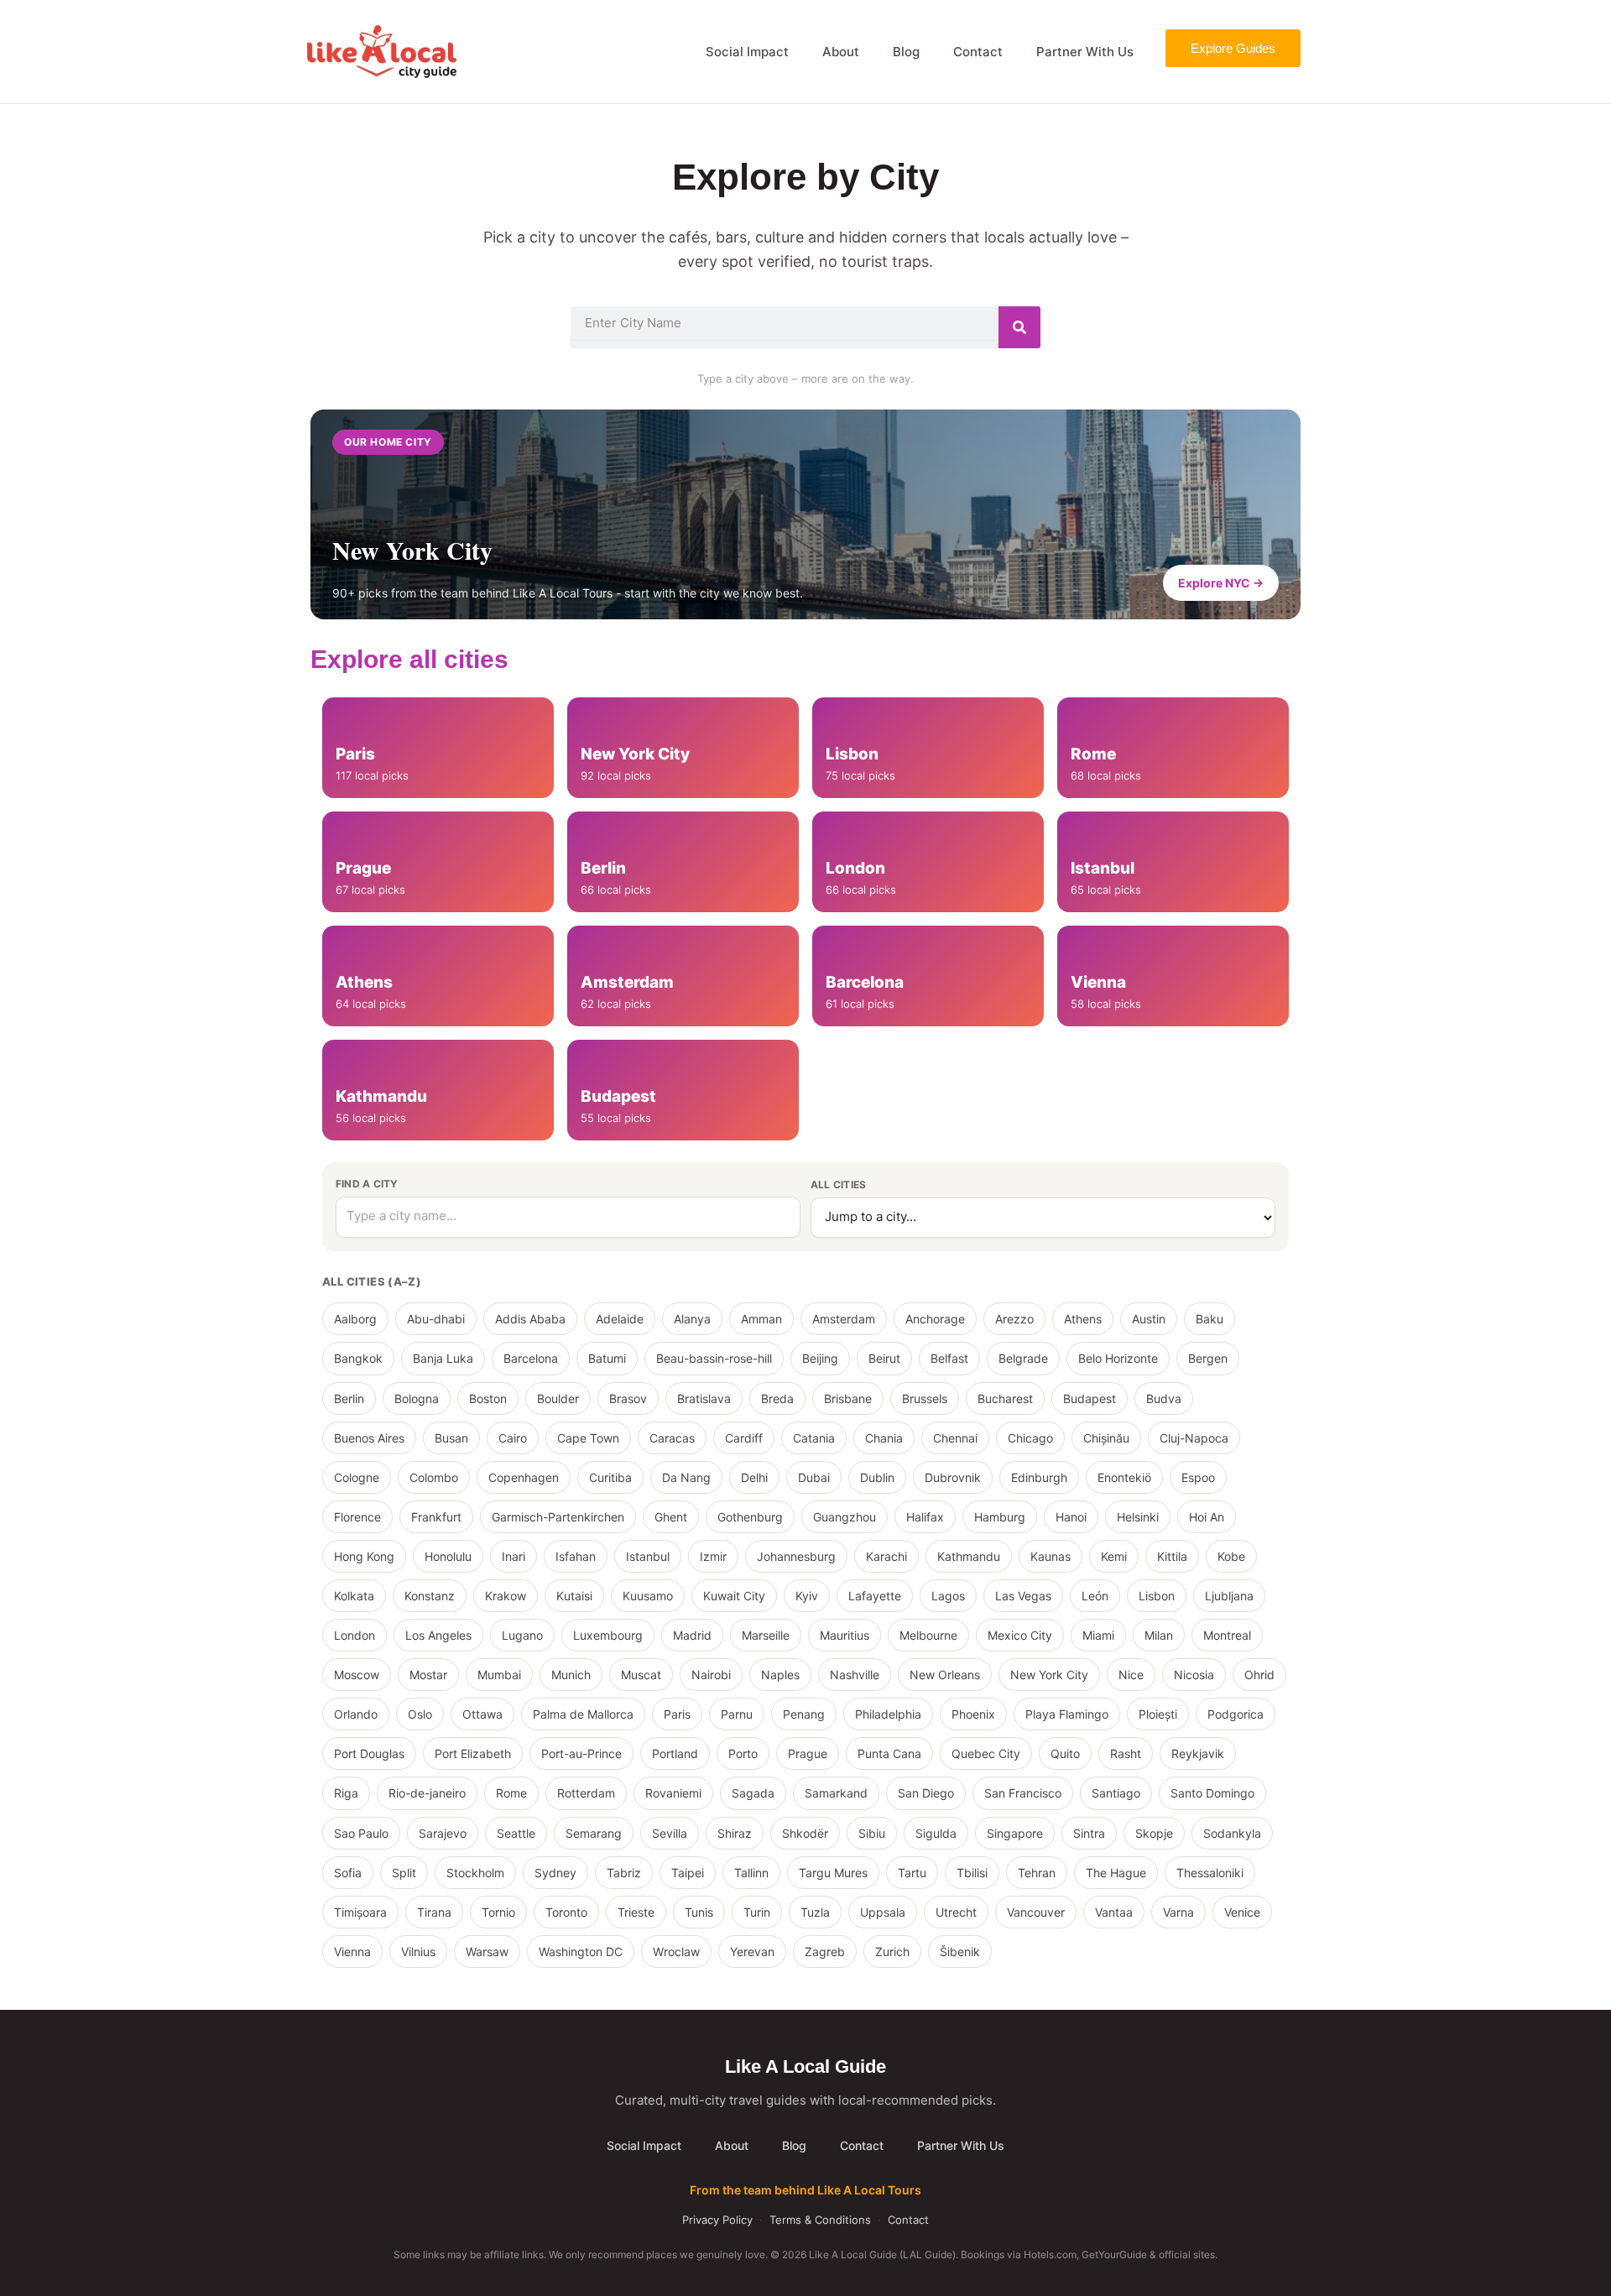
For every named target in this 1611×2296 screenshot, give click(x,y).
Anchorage (935, 1319)
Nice (1131, 1675)
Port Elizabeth (473, 1753)
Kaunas (1051, 1556)
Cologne (357, 1477)
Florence (357, 1517)
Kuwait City (734, 1596)
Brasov (628, 1398)
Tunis (699, 1912)
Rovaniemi (673, 1793)
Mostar (428, 1675)
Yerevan (752, 1952)
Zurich (892, 1952)
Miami (1098, 1635)
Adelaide (620, 1319)
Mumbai (499, 1675)
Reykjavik (1198, 1753)
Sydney (555, 1873)
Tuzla (815, 1912)
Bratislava (704, 1398)
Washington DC (581, 1952)
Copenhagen (524, 1477)
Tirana (434, 1912)
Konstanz (430, 1596)
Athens (1083, 1319)
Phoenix (973, 1714)
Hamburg (1000, 1517)
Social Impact (747, 52)
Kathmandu (969, 1556)
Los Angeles (438, 1635)
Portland (675, 1753)
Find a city (367, 1184)
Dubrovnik (953, 1477)
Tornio (498, 1912)
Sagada (753, 1793)
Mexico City (1020, 1635)
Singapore (1015, 1833)
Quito (1065, 1753)
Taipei (688, 1873)
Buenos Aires (369, 1438)
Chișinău (1106, 1438)
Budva (1164, 1398)
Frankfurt (436, 1517)
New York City (1049, 1675)
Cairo (513, 1438)
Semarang (594, 1833)
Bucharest (1005, 1398)
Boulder (558, 1398)
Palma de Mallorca (583, 1714)
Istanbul (648, 1556)
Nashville (855, 1675)
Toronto (566, 1912)
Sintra (1089, 1833)
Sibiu (872, 1833)
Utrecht (956, 1912)
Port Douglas (369, 1753)
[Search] (1019, 327)
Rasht (1126, 1753)
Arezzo (1014, 1319)
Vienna (352, 1952)
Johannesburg (796, 1556)
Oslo (420, 1714)
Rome (511, 1793)
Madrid (692, 1635)
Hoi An (1207, 1517)
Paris (677, 1714)
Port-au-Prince (581, 1753)
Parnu (737, 1714)
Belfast (949, 1358)
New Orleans (945, 1675)
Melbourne (928, 1635)
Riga (346, 1793)
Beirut (884, 1358)
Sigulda (936, 1833)
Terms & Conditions (820, 2220)
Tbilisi (972, 1873)
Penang (804, 1714)
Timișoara (360, 1912)
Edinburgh (1039, 1477)
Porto (743, 1753)
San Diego (926, 1793)
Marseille (766, 1635)
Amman (761, 1319)
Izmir (713, 1556)
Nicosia (1194, 1675)
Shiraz (735, 1833)
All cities (838, 1185)
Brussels (925, 1398)
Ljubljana (1229, 1596)
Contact (978, 52)
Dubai (814, 1477)
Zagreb (825, 1952)
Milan (1159, 1635)
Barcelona (531, 1358)
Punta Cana (889, 1753)
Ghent (671, 1517)
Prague (808, 1753)
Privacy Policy (717, 2220)
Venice (1242, 1912)
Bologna (417, 1398)
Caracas (672, 1438)
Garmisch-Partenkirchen (558, 1517)
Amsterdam (844, 1319)
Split (404, 1873)
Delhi (754, 1477)
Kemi (1114, 1556)
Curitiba (610, 1477)
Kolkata (354, 1596)
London (355, 1635)
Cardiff (744, 1438)
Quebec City (986, 1753)
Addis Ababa (530, 1319)
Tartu (912, 1873)
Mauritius (845, 1635)
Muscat (641, 1675)
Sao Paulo (361, 1833)
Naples (780, 1675)
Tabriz (624, 1873)
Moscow (357, 1675)
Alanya (692, 1319)
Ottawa (482, 1714)
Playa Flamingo (1067, 1714)
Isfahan (576, 1556)
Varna (1178, 1912)
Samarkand (836, 1793)
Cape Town (588, 1438)
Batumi (607, 1358)
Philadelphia (888, 1714)
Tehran (1037, 1873)
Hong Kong (364, 1556)
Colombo (434, 1477)
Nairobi (711, 1675)
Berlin (349, 1398)
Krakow (506, 1596)
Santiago (1116, 1793)
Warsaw (487, 1952)
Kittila (1172, 1556)
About (841, 52)
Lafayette (875, 1596)
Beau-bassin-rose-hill (714, 1358)
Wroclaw (676, 1952)
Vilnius (418, 1952)
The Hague (1116, 1873)
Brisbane (848, 1398)
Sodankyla (1232, 1833)
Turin (757, 1912)
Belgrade (1023, 1358)
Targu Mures (833, 1873)
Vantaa (1114, 1912)
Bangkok (358, 1358)
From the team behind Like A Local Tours (805, 2190)
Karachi (886, 1556)
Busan (451, 1438)
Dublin (877, 1477)
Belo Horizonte (1118, 1358)
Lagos (948, 1596)
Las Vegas (1023, 1596)
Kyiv (807, 1596)
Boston (488, 1398)
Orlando (356, 1714)
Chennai (955, 1438)
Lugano (522, 1635)
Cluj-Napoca (1194, 1438)
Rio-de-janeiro (427, 1793)
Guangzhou (845, 1517)
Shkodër (805, 1833)
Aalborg (355, 1319)
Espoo (1198, 1477)
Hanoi (1071, 1517)
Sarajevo (443, 1833)
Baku (1210, 1319)
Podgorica (1236, 1714)
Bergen (1208, 1358)
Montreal (1227, 1635)
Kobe (1231, 1556)
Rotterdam (586, 1793)
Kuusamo (648, 1596)
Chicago (1030, 1438)
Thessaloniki (1210, 1873)
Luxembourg (608, 1635)
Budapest (1090, 1398)
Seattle (516, 1833)
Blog (906, 52)
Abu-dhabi (436, 1319)
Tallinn (751, 1873)
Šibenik (960, 1952)
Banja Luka (443, 1358)
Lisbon (1157, 1596)
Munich (571, 1675)
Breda (777, 1398)
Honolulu (448, 1556)
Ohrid (1259, 1675)
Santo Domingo (1212, 1793)
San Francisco (1023, 1793)
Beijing (820, 1358)
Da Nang (686, 1477)
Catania (814, 1438)
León (1095, 1596)
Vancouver (1036, 1912)
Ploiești (1158, 1714)
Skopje (1154, 1833)
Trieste (636, 1912)
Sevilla (670, 1833)
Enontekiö (1124, 1477)
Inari (514, 1556)
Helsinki (1138, 1517)
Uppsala (883, 1912)
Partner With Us (1085, 52)
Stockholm (475, 1873)
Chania (884, 1438)
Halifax (925, 1517)
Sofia (348, 1873)
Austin (1149, 1319)
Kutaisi (574, 1596)
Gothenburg (750, 1517)
